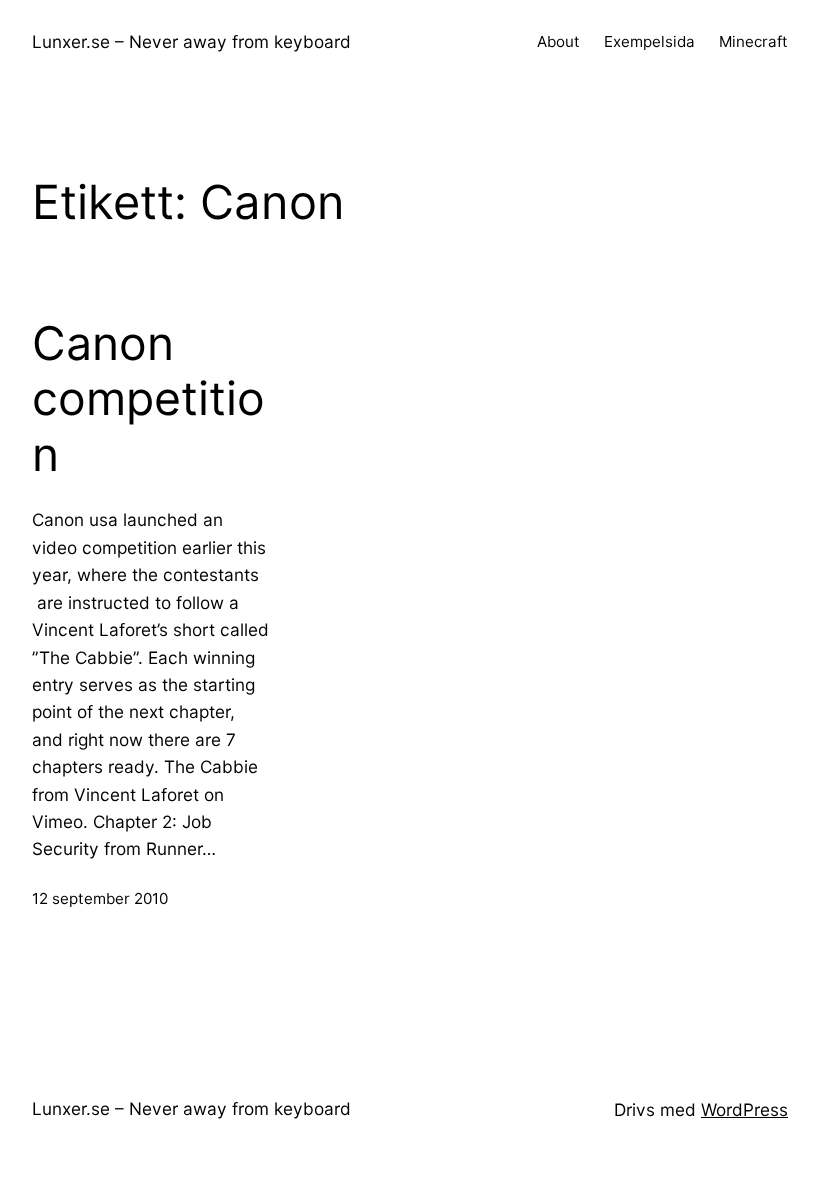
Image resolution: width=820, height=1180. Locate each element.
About (558, 41)
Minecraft (753, 41)
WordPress (744, 1109)
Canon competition (148, 399)
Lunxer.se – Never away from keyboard (191, 41)
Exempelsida (649, 41)
